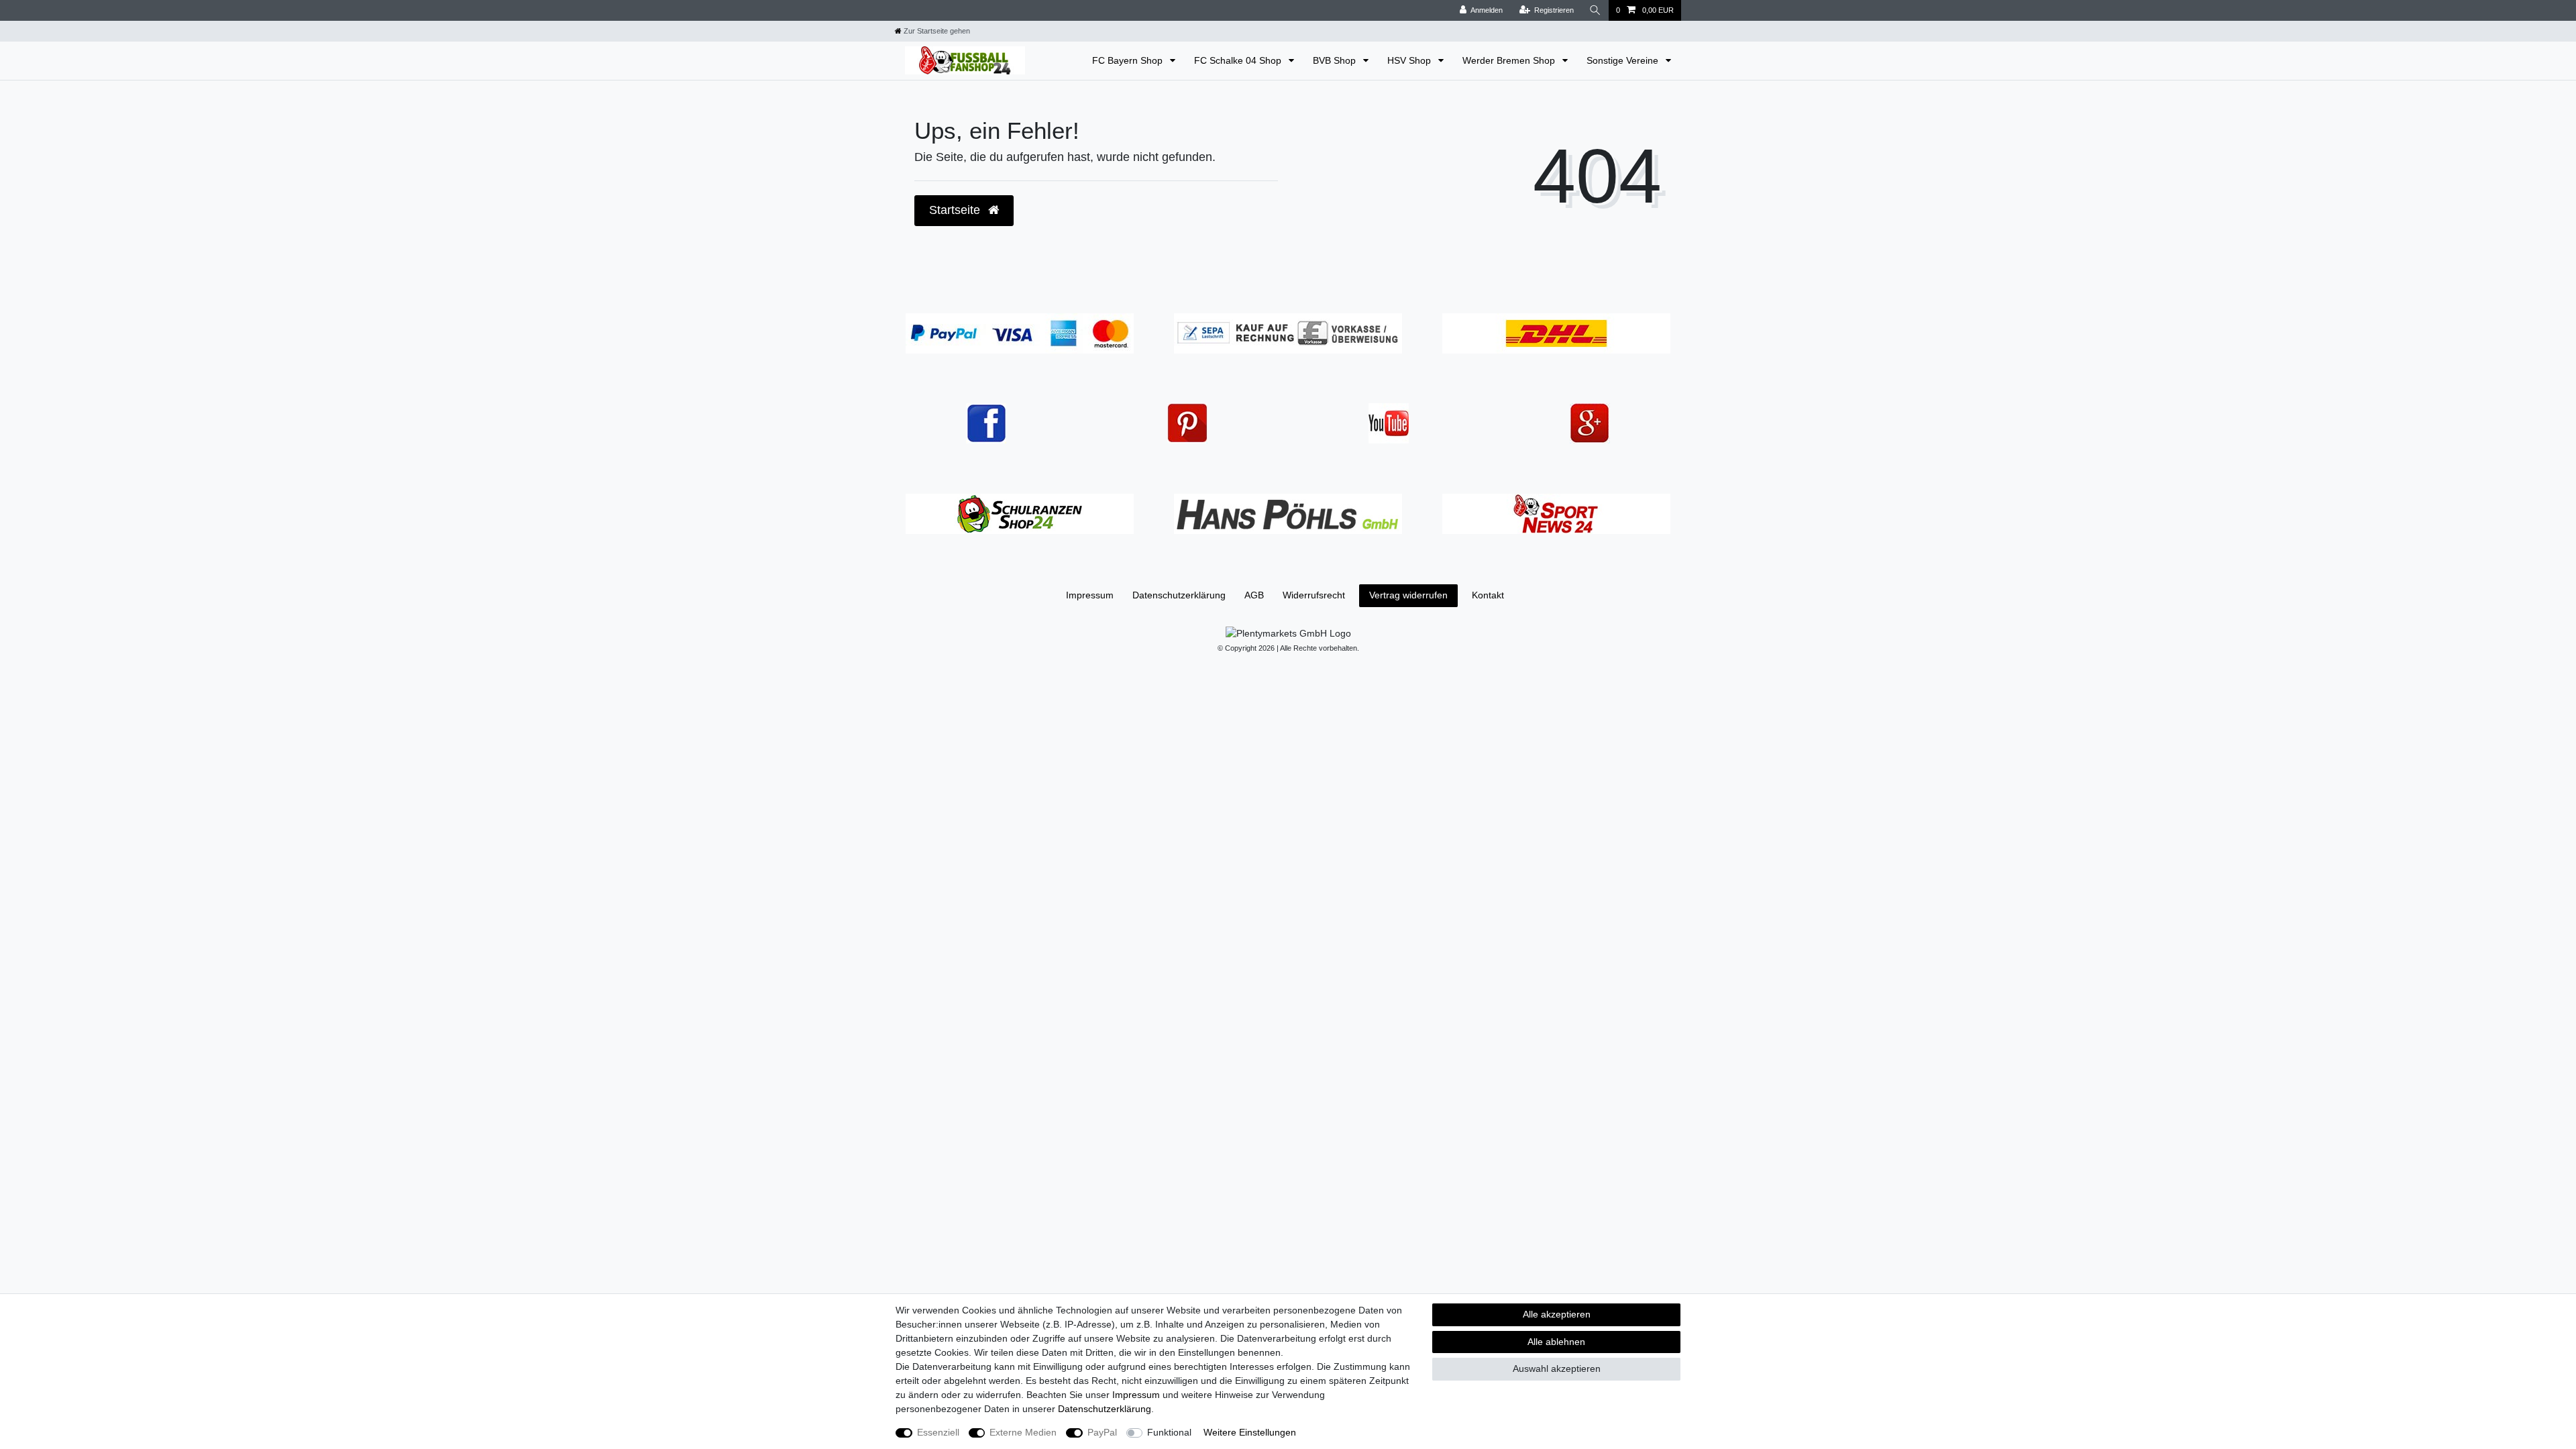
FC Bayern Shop (1129, 60)
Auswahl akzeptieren (1557, 1368)
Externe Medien (1023, 1432)
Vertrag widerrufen (1408, 595)
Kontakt (1488, 595)
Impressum (1090, 595)
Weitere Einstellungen (1250, 1432)
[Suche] (1595, 10)
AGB (1254, 595)
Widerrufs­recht (1314, 595)
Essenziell (938, 1432)
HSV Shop (1410, 60)
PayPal (1102, 1432)
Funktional (1169, 1432)
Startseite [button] (956, 210)
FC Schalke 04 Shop (1239, 60)
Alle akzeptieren (1557, 1314)
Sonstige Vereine (1624, 60)
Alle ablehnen (1556, 1342)
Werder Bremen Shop (1510, 60)
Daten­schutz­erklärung (1179, 595)
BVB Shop (1336, 60)
